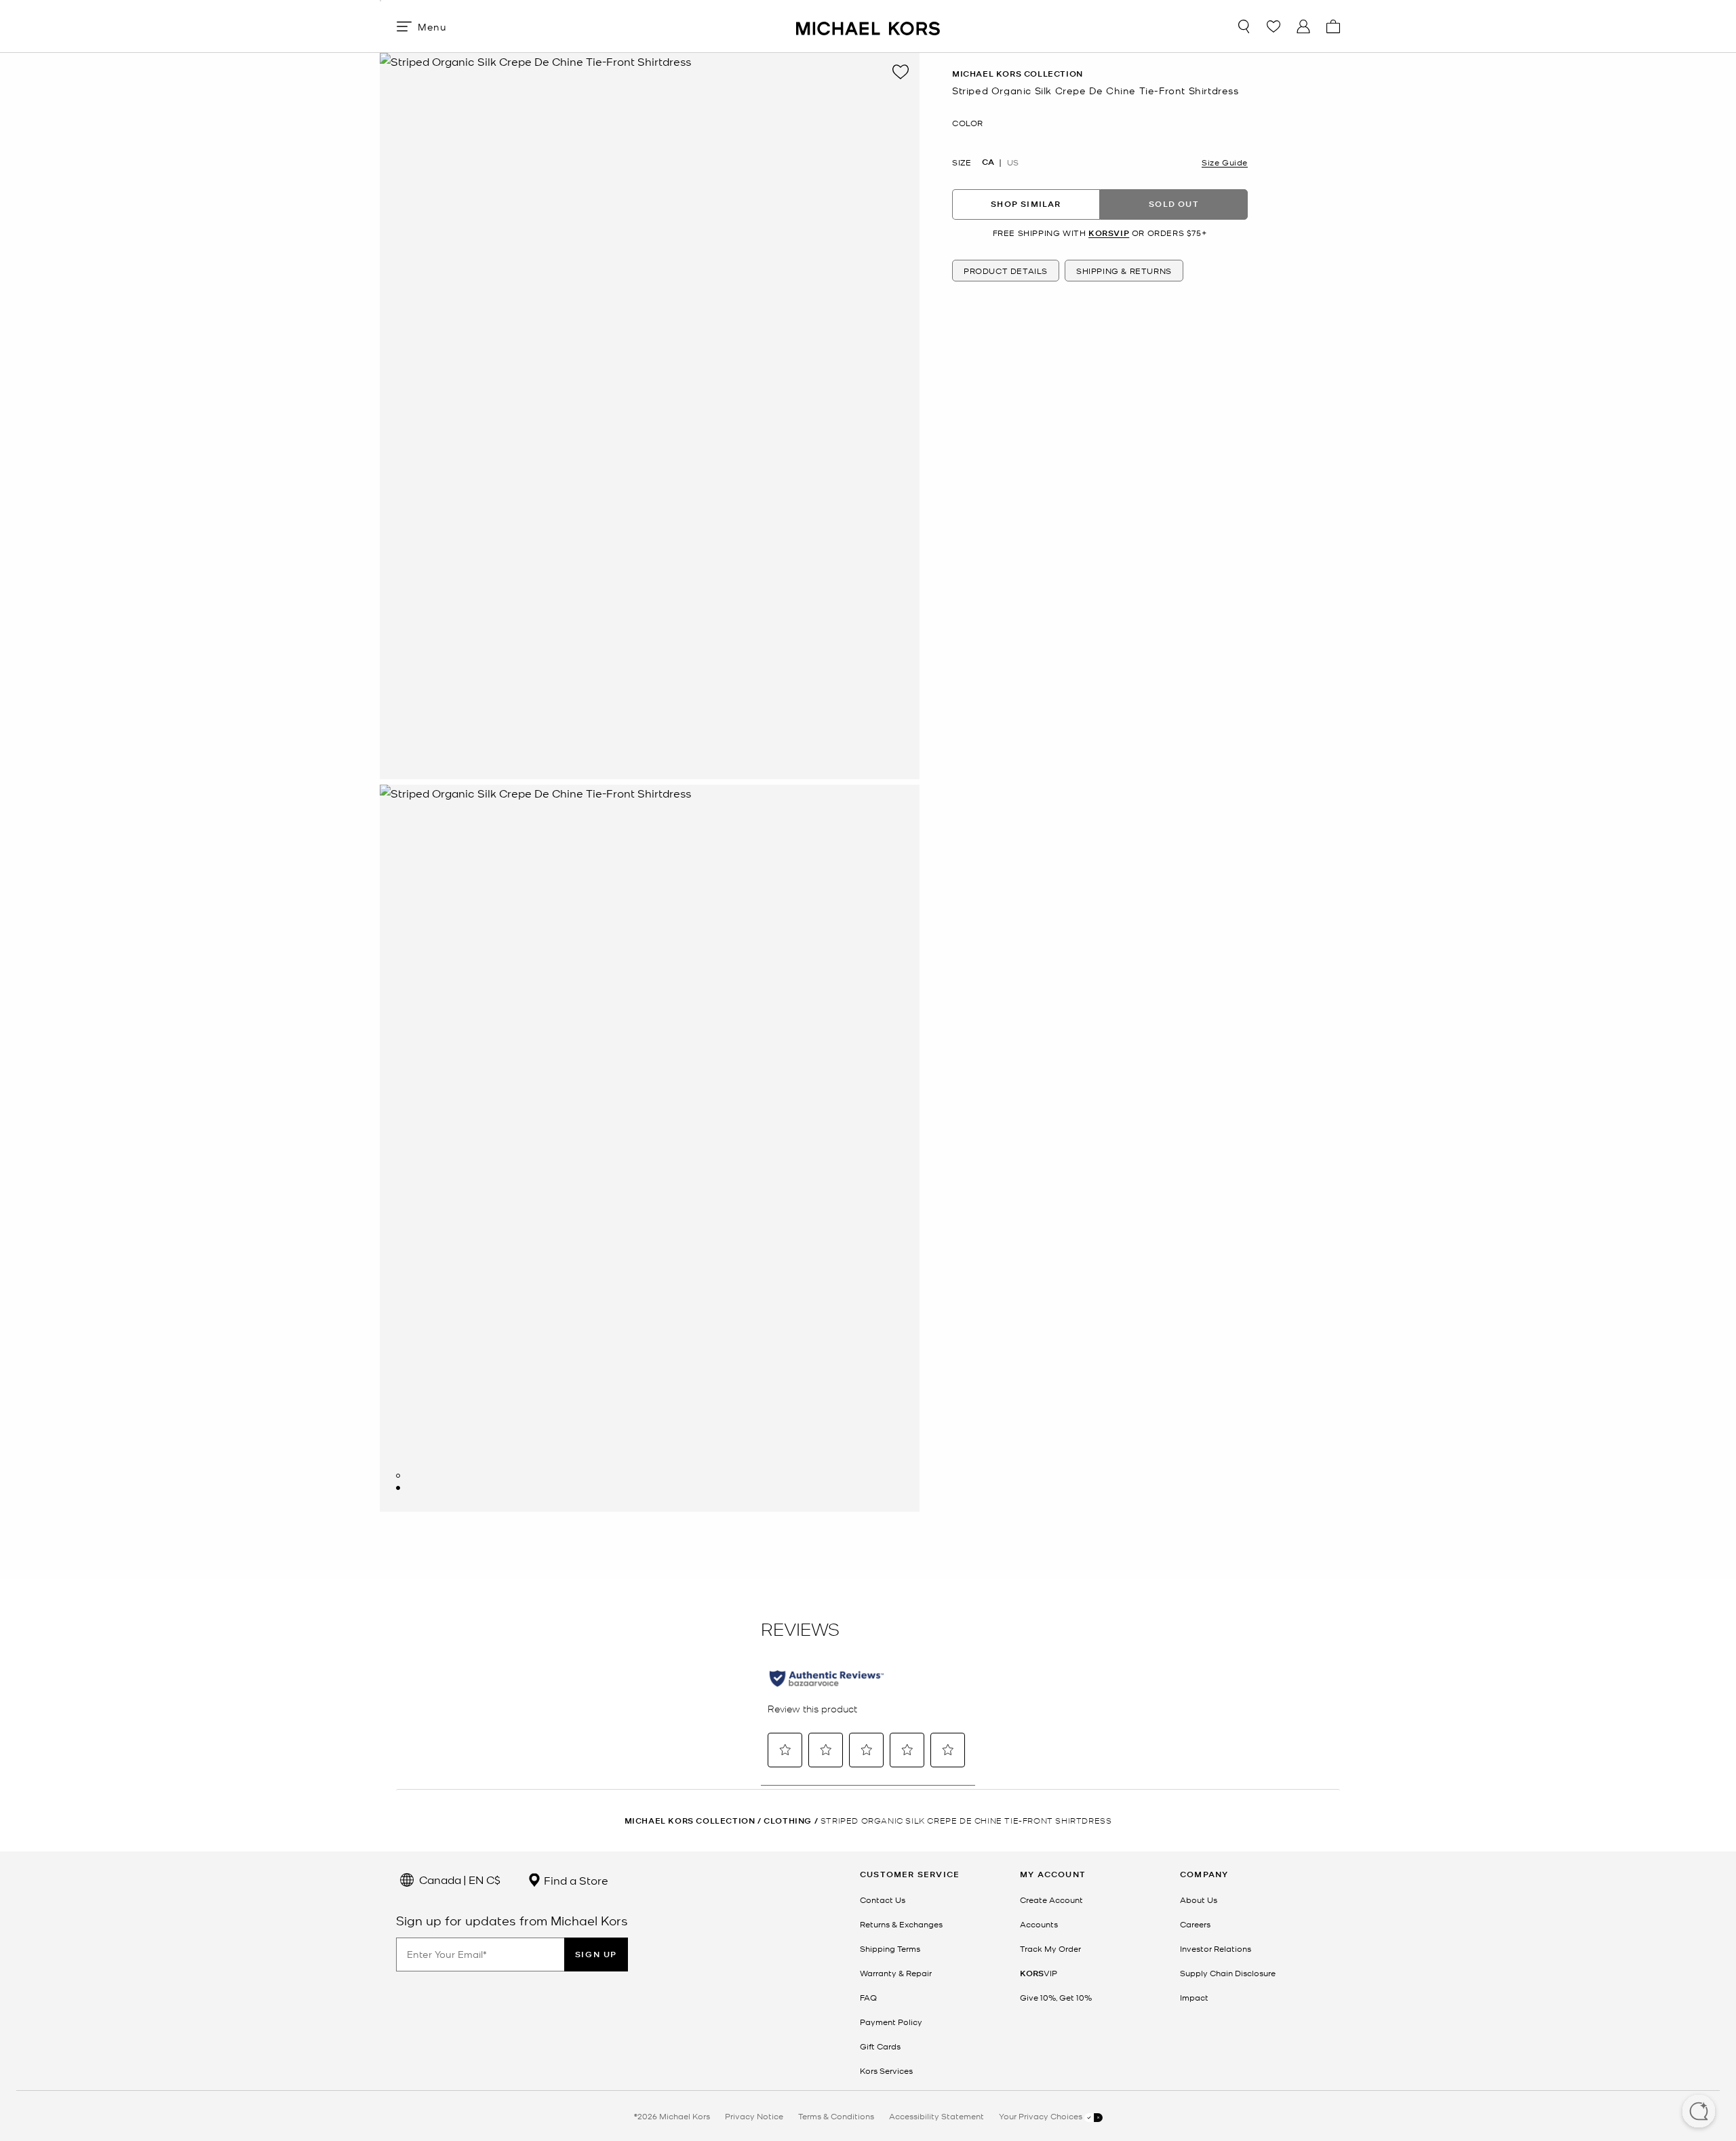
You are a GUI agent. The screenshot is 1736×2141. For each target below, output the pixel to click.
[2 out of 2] (398, 1488)
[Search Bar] (1244, 26)
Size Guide (1225, 161)
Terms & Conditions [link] (836, 2116)
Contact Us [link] (883, 1900)
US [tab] (1013, 161)
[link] (1039, 1973)
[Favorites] (1274, 26)
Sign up (596, 1954)
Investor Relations (1216, 1948)
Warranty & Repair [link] (896, 1973)
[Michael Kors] (868, 26)
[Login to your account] (1303, 26)
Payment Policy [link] (891, 2022)
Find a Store (575, 1880)
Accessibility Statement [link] (936, 2116)
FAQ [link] (868, 1997)
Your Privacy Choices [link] (1042, 2116)
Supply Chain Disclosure (1228, 1973)
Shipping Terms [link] (890, 1948)
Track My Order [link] (1050, 1948)
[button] (1699, 2113)
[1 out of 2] (398, 1476)
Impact (1194, 1997)
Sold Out (1174, 204)
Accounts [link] (1039, 1924)
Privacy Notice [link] (754, 2116)
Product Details (1006, 271)
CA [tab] (988, 161)
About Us (1199, 1900)
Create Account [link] (1051, 1900)
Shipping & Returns (1124, 271)
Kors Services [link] (886, 2070)
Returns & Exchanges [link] (901, 1924)
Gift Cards (880, 2046)
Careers (1195, 1924)
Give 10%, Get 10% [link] (1056, 1997)
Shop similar (1026, 204)
